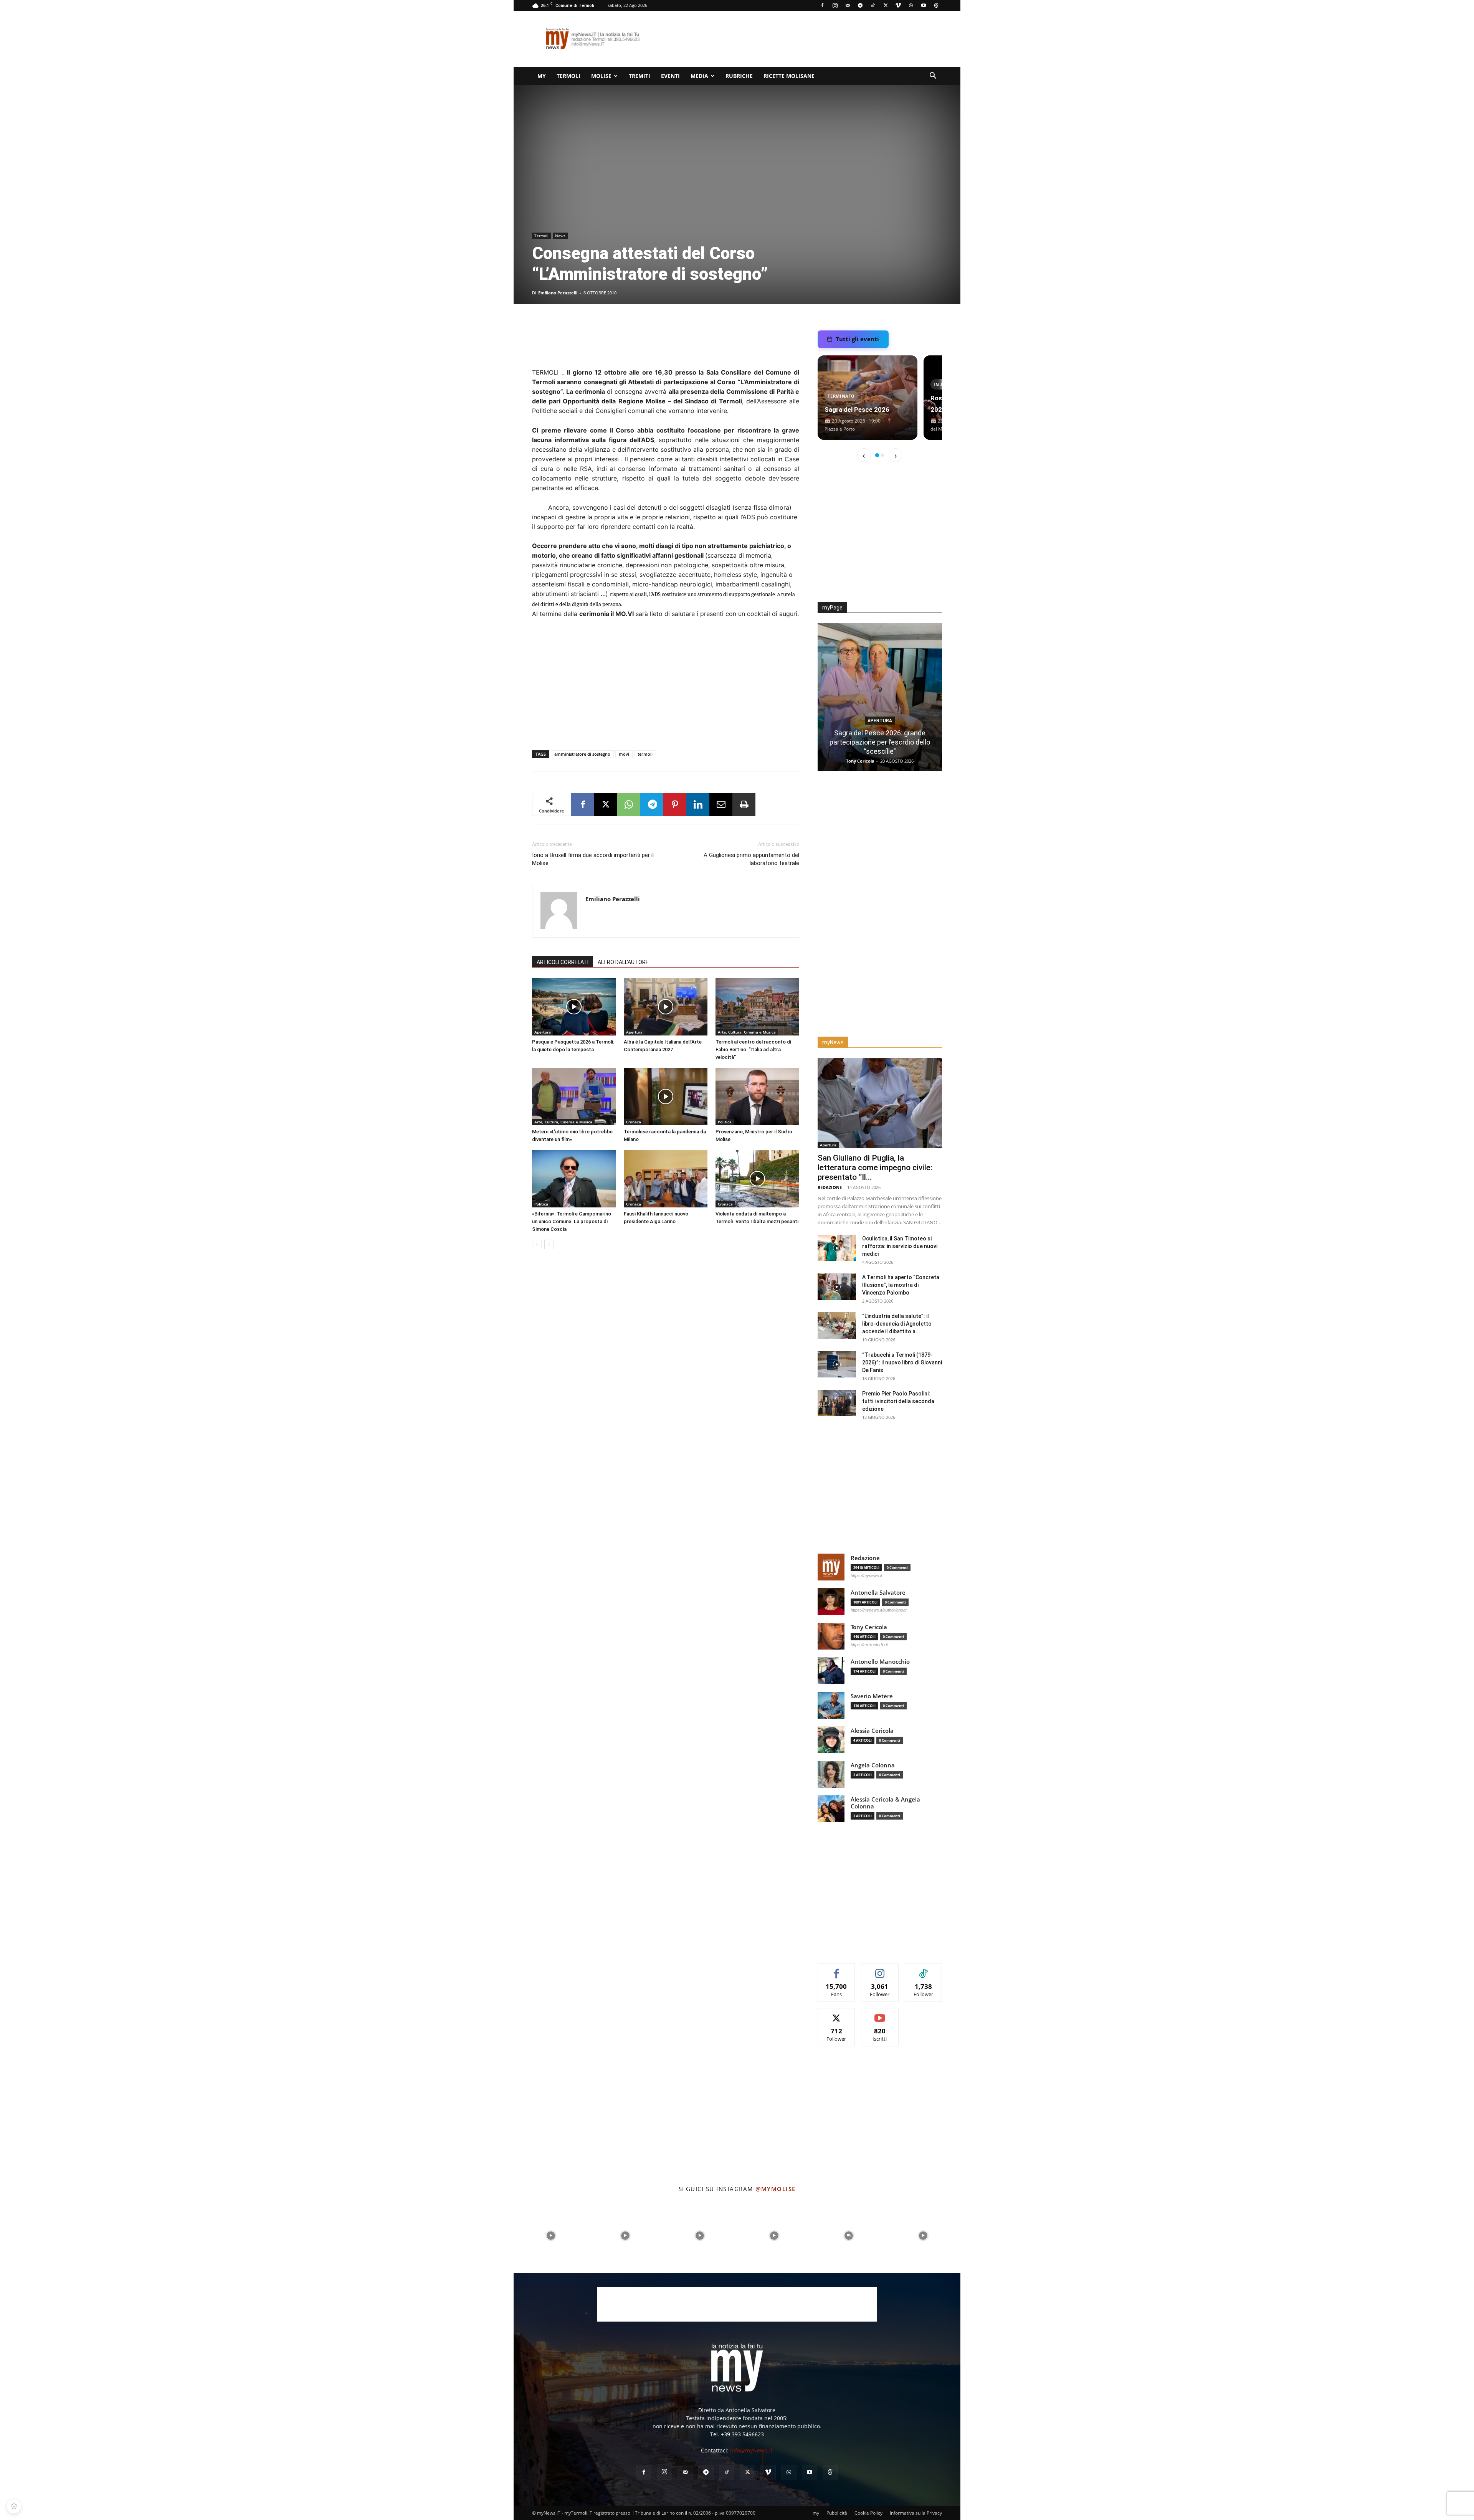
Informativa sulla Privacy (916, 2513)
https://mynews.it (866, 1575)
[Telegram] (860, 5)
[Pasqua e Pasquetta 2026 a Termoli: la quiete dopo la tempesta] (574, 1007)
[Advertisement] (802, 39)
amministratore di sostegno (582, 754)
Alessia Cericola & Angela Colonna (885, 1803)
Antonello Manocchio (880, 1662)
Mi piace (837, 1969)
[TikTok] (873, 5)
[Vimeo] (898, 5)
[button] (933, 77)
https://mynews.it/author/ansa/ (879, 1610)
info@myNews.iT (752, 2450)
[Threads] (936, 5)
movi (624, 754)
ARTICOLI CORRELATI (563, 962)
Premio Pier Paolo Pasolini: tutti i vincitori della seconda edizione (898, 1401)
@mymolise (776, 2189)
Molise (601, 76)
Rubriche (739, 76)
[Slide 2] (882, 455)
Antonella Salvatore (878, 1593)
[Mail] (848, 5)
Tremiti (640, 76)
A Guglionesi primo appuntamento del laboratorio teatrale (751, 859)
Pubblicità (837, 2513)
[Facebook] (822, 5)
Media (699, 76)
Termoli (568, 76)
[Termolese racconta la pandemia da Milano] (666, 1097)
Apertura (543, 1032)
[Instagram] (835, 5)
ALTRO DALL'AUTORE (623, 962)
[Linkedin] (698, 804)
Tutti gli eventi (857, 339)
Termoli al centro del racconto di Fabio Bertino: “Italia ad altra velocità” (753, 1049)
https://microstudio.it (869, 1645)
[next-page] (549, 1244)
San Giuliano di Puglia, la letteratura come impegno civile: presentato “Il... (875, 1168)
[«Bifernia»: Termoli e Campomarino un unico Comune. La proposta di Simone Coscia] (574, 1179)
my (542, 76)
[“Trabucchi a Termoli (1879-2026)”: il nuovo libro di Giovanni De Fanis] (837, 1364)
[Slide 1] (877, 455)
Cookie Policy (868, 2513)
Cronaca (634, 1122)
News (560, 236)
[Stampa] (744, 804)
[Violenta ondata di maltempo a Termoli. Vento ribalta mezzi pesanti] (757, 1179)
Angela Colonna (873, 1765)
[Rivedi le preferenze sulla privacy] (14, 2506)
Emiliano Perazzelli (558, 293)
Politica (725, 1122)
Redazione (860, 761)
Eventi (670, 76)
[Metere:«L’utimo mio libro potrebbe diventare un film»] (574, 1097)
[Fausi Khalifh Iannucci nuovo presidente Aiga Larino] (666, 1179)
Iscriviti (880, 2014)
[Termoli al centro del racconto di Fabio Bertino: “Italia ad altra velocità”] (757, 1007)
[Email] (721, 804)
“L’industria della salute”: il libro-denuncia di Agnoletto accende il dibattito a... (897, 1324)
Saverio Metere (872, 1696)
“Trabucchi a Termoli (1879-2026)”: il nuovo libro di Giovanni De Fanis (902, 1362)
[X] (886, 5)
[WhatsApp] (911, 5)
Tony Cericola (869, 1627)
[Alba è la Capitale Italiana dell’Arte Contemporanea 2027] (666, 1007)
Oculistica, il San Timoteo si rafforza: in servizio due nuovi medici (900, 1246)
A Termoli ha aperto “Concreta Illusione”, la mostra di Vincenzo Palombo (901, 1285)
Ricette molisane (789, 76)
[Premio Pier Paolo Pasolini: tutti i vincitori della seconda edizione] (837, 1403)
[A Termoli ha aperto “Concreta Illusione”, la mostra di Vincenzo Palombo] (837, 1287)
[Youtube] (924, 5)
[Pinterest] (675, 804)
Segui (880, 1969)
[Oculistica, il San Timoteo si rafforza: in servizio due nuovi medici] (837, 1248)
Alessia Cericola (872, 1731)
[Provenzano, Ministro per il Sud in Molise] (757, 1097)
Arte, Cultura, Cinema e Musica (747, 1032)
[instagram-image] (551, 2236)
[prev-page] (537, 1244)
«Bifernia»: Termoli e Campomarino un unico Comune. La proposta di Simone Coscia (572, 1221)
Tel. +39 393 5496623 (737, 2434)
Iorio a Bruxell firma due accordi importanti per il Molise (593, 859)
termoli (645, 754)
